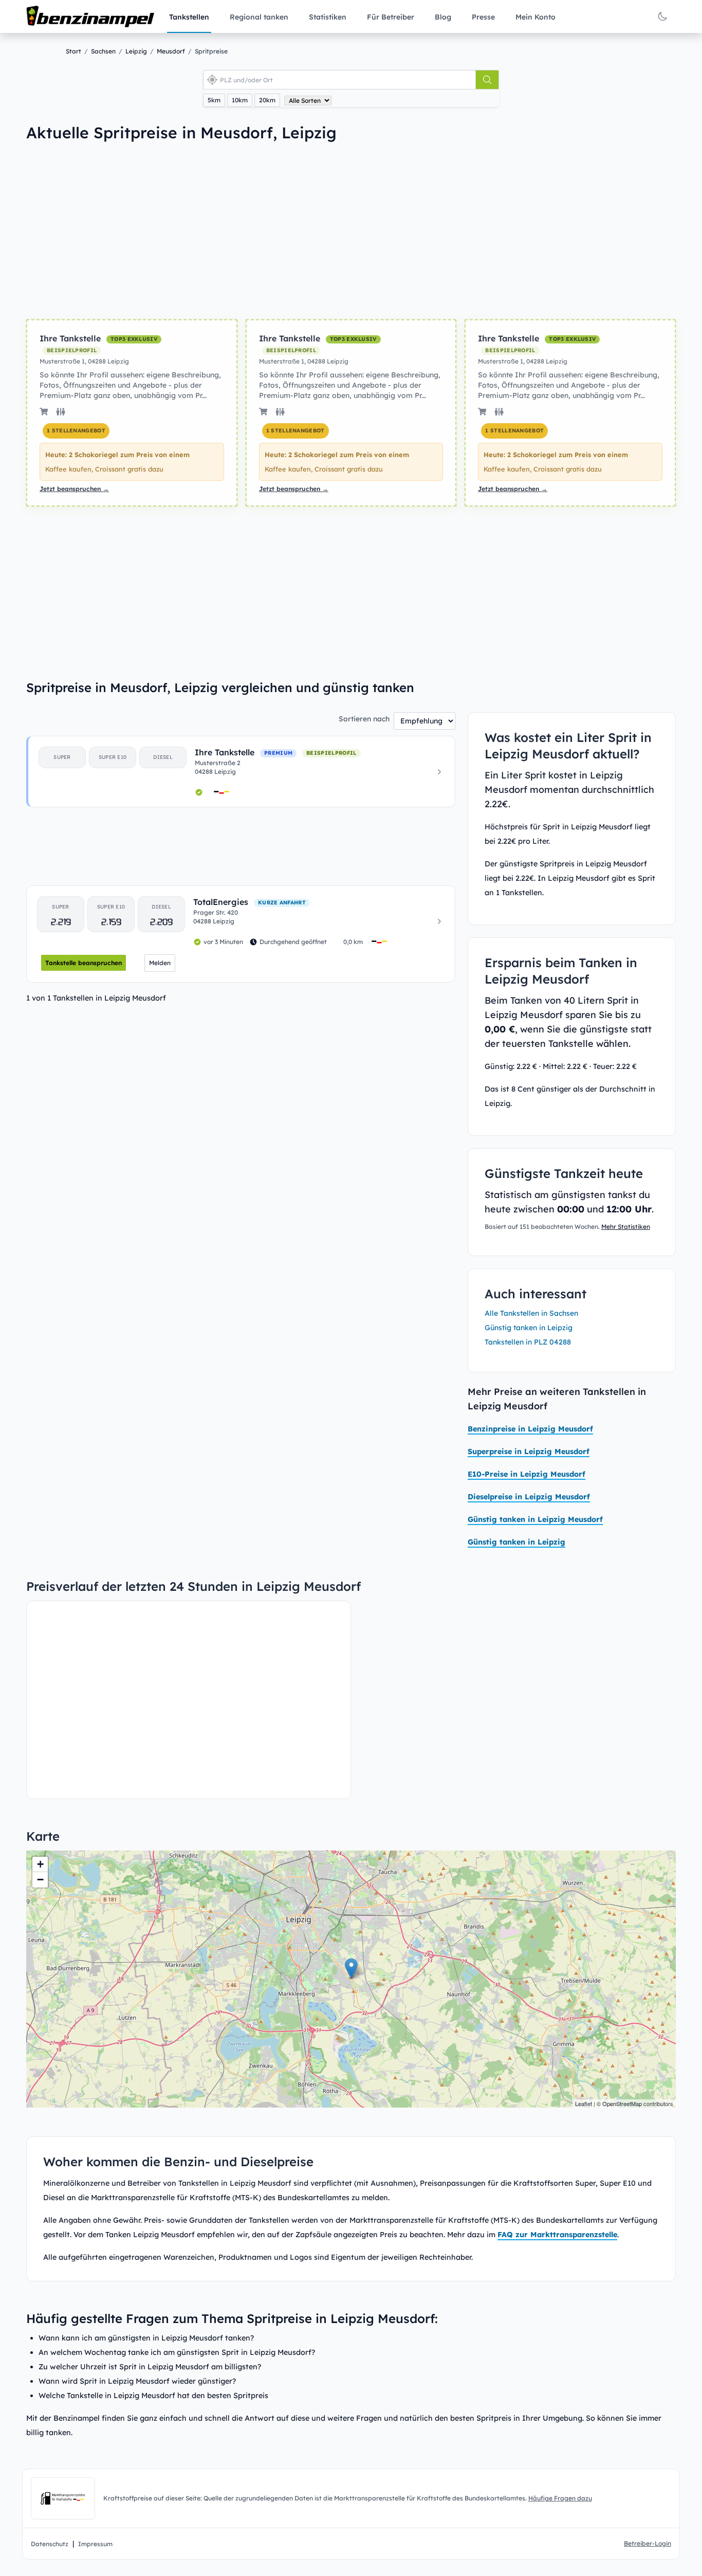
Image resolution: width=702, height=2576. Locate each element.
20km (267, 100)
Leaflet (584, 2103)
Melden (160, 963)
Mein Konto (535, 17)
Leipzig (136, 51)
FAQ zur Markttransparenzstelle (557, 2235)
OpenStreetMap (622, 2103)
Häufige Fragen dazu (560, 2498)
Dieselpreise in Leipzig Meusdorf (529, 1497)
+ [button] (40, 1864)
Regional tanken (259, 17)
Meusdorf (171, 51)
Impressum (95, 2544)
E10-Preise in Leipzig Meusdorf (526, 1474)
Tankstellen (189, 17)
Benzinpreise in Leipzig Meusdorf (530, 1429)
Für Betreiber (391, 17)
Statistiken (328, 17)
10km (240, 100)
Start (73, 51)
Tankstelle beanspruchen (84, 963)
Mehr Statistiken (626, 1227)
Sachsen (103, 51)
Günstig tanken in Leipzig (529, 1328)
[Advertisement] (174, 230)
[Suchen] (487, 80)
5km (214, 100)
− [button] (40, 1880)
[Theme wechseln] (662, 16)
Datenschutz (50, 2544)
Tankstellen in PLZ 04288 (528, 1342)
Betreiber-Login (648, 2543)
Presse (483, 17)
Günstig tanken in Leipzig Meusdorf (535, 1519)
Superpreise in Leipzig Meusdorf (529, 1452)
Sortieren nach (364, 719)
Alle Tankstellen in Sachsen (531, 1313)
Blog (443, 17)
